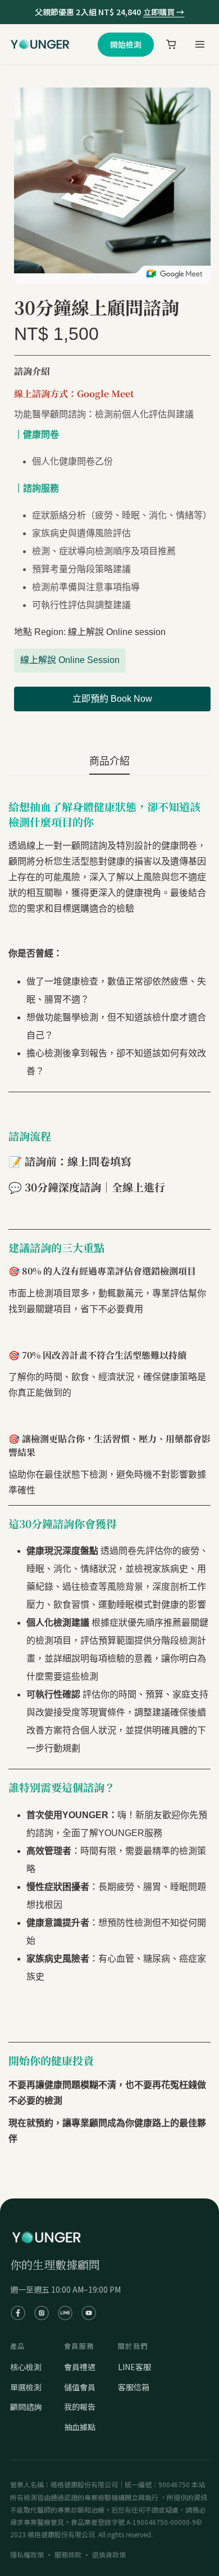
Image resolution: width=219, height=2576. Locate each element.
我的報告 (80, 2407)
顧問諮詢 (26, 2407)
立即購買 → (164, 12)
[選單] (199, 44)
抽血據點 (80, 2427)
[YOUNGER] (40, 44)
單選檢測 (26, 2387)
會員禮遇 (80, 2367)
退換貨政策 (109, 2554)
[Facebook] (18, 2313)
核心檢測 (26, 2367)
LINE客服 (134, 2367)
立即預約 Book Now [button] (112, 699)
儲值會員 (80, 2387)
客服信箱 (134, 2387)
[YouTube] (89, 2313)
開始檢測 (126, 44)
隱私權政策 (27, 2554)
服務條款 (68, 2554)
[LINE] (65, 2313)
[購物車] (171, 44)
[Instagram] (42, 2313)
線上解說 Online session (70, 664)
